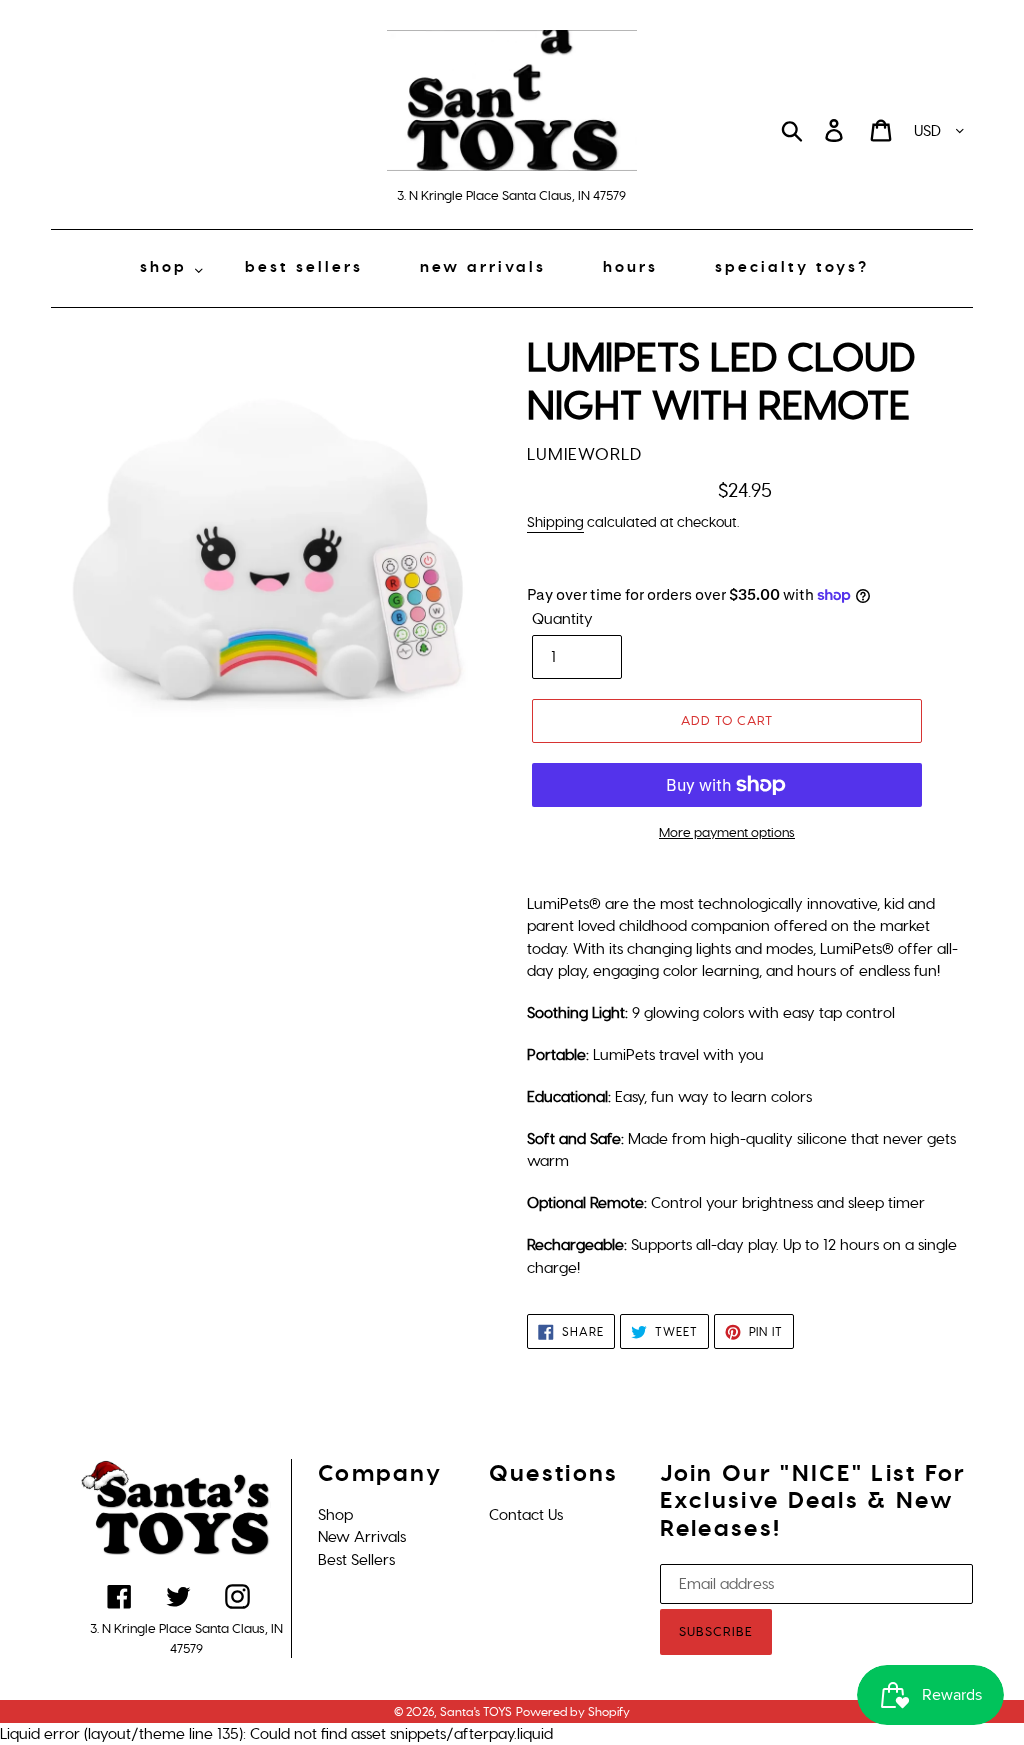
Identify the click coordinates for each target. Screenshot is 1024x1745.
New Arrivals (362, 1537)
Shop (335, 1515)
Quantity (562, 619)
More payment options (727, 832)
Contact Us (526, 1515)
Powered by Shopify (573, 1712)
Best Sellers (356, 1560)
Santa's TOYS (476, 1712)
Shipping (555, 522)
